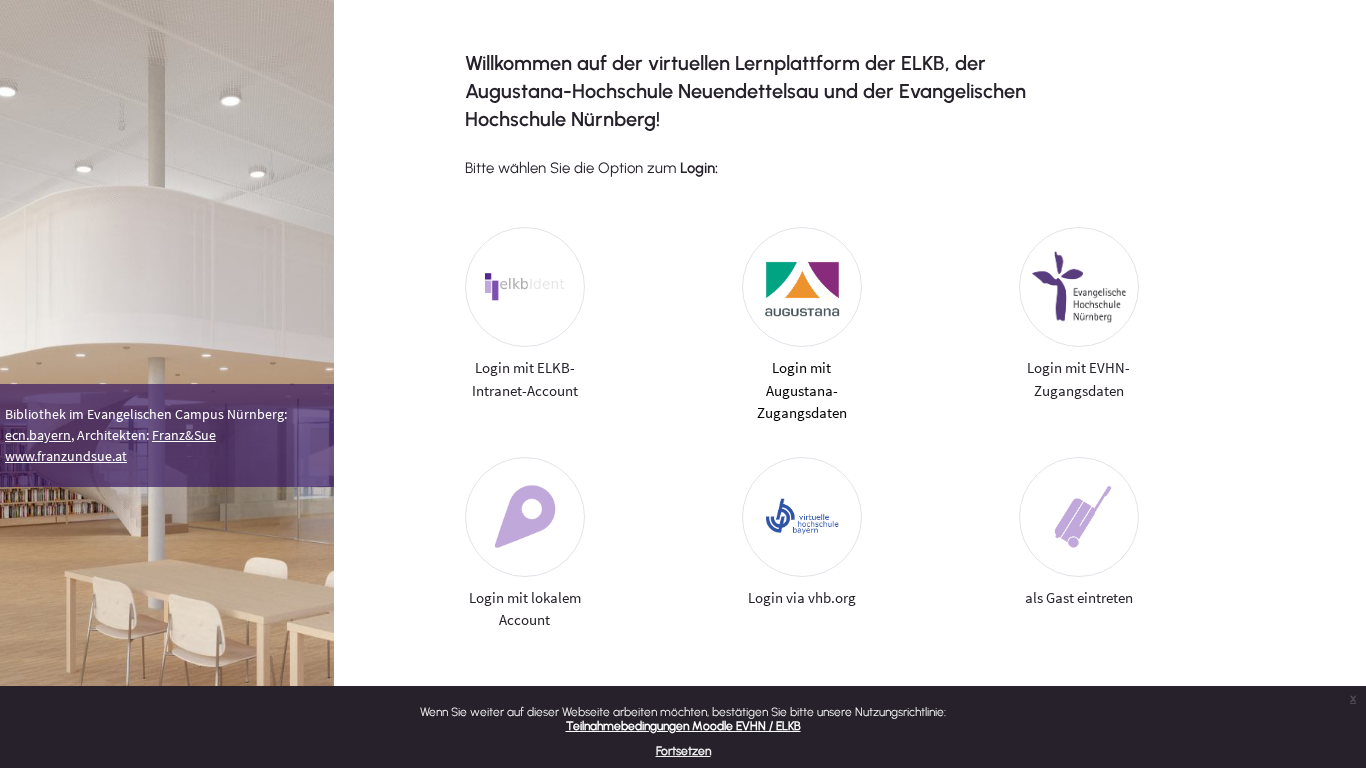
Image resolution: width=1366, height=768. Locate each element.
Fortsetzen (683, 751)
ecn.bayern (38, 435)
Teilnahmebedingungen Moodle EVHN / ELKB (683, 726)
